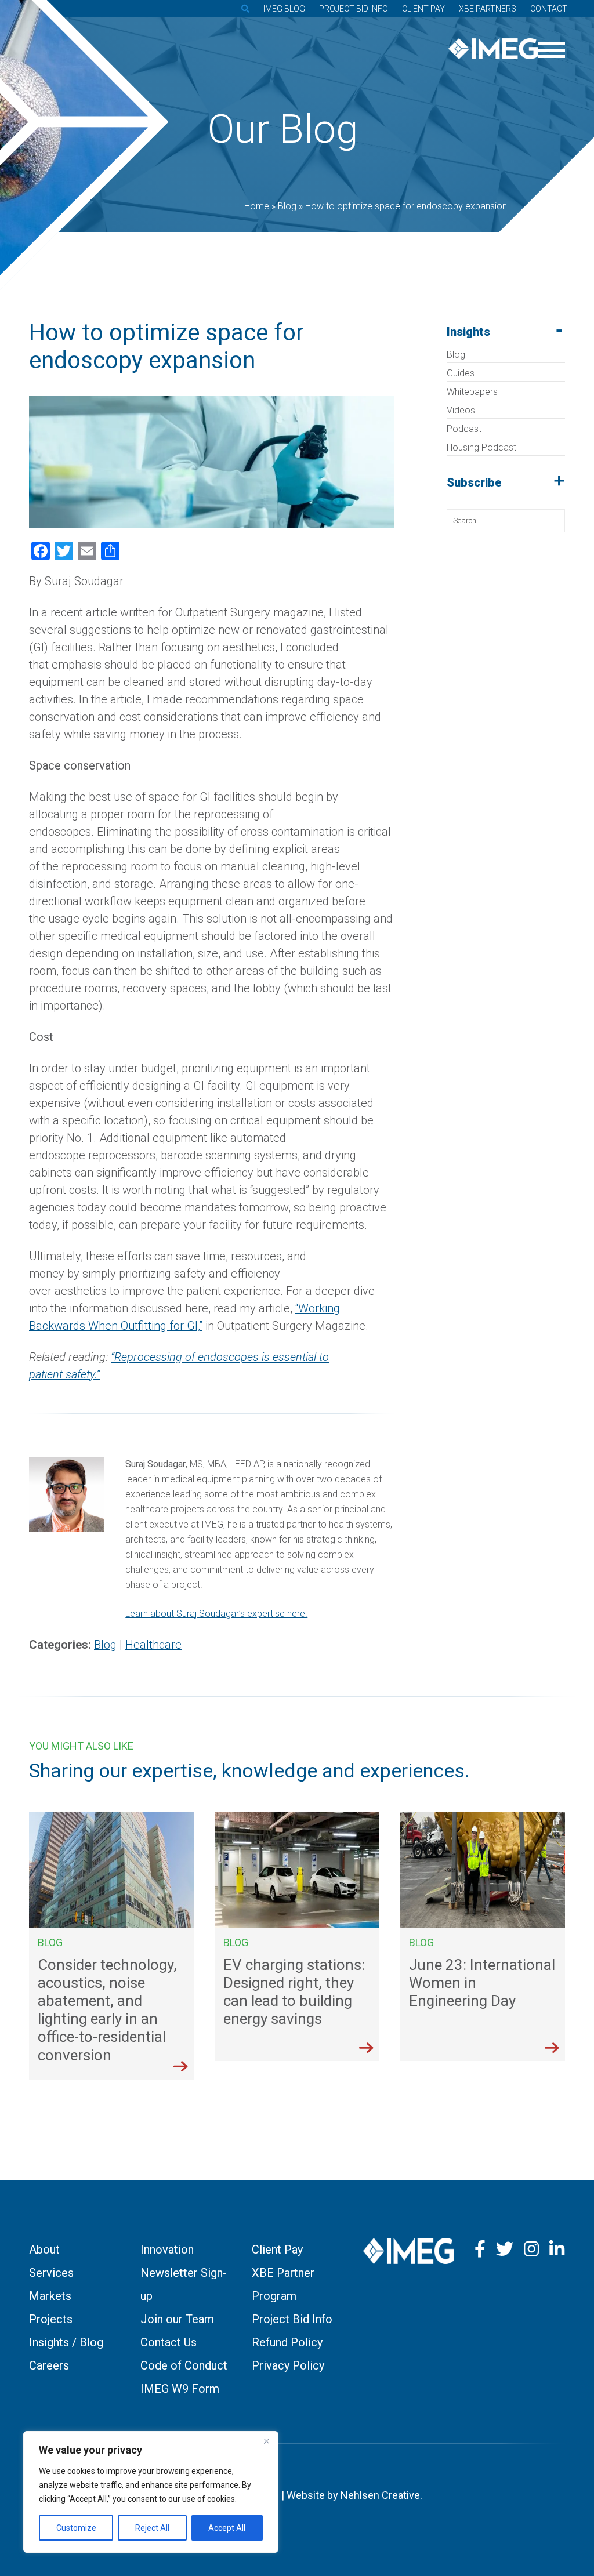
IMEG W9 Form (180, 2389)
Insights (468, 332)
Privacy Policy (288, 2365)
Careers (49, 2365)
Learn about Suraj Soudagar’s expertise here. (216, 1614)
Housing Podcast (481, 447)
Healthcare (153, 1645)
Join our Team (177, 2319)
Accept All (227, 2528)
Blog (456, 355)
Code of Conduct (184, 2365)
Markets (50, 2296)
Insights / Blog (66, 2342)
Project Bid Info (354, 9)
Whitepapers (472, 392)
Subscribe (474, 482)
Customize (76, 2528)
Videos (461, 410)
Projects (51, 2319)
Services (51, 2273)
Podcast (464, 429)
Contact (549, 9)
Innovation (167, 2250)
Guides (461, 373)
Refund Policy (287, 2342)
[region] (151, 2492)
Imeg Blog (284, 9)
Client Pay (423, 9)
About (44, 2250)
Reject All (152, 2528)
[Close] (266, 2441)
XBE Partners (488, 9)
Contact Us (169, 2342)
